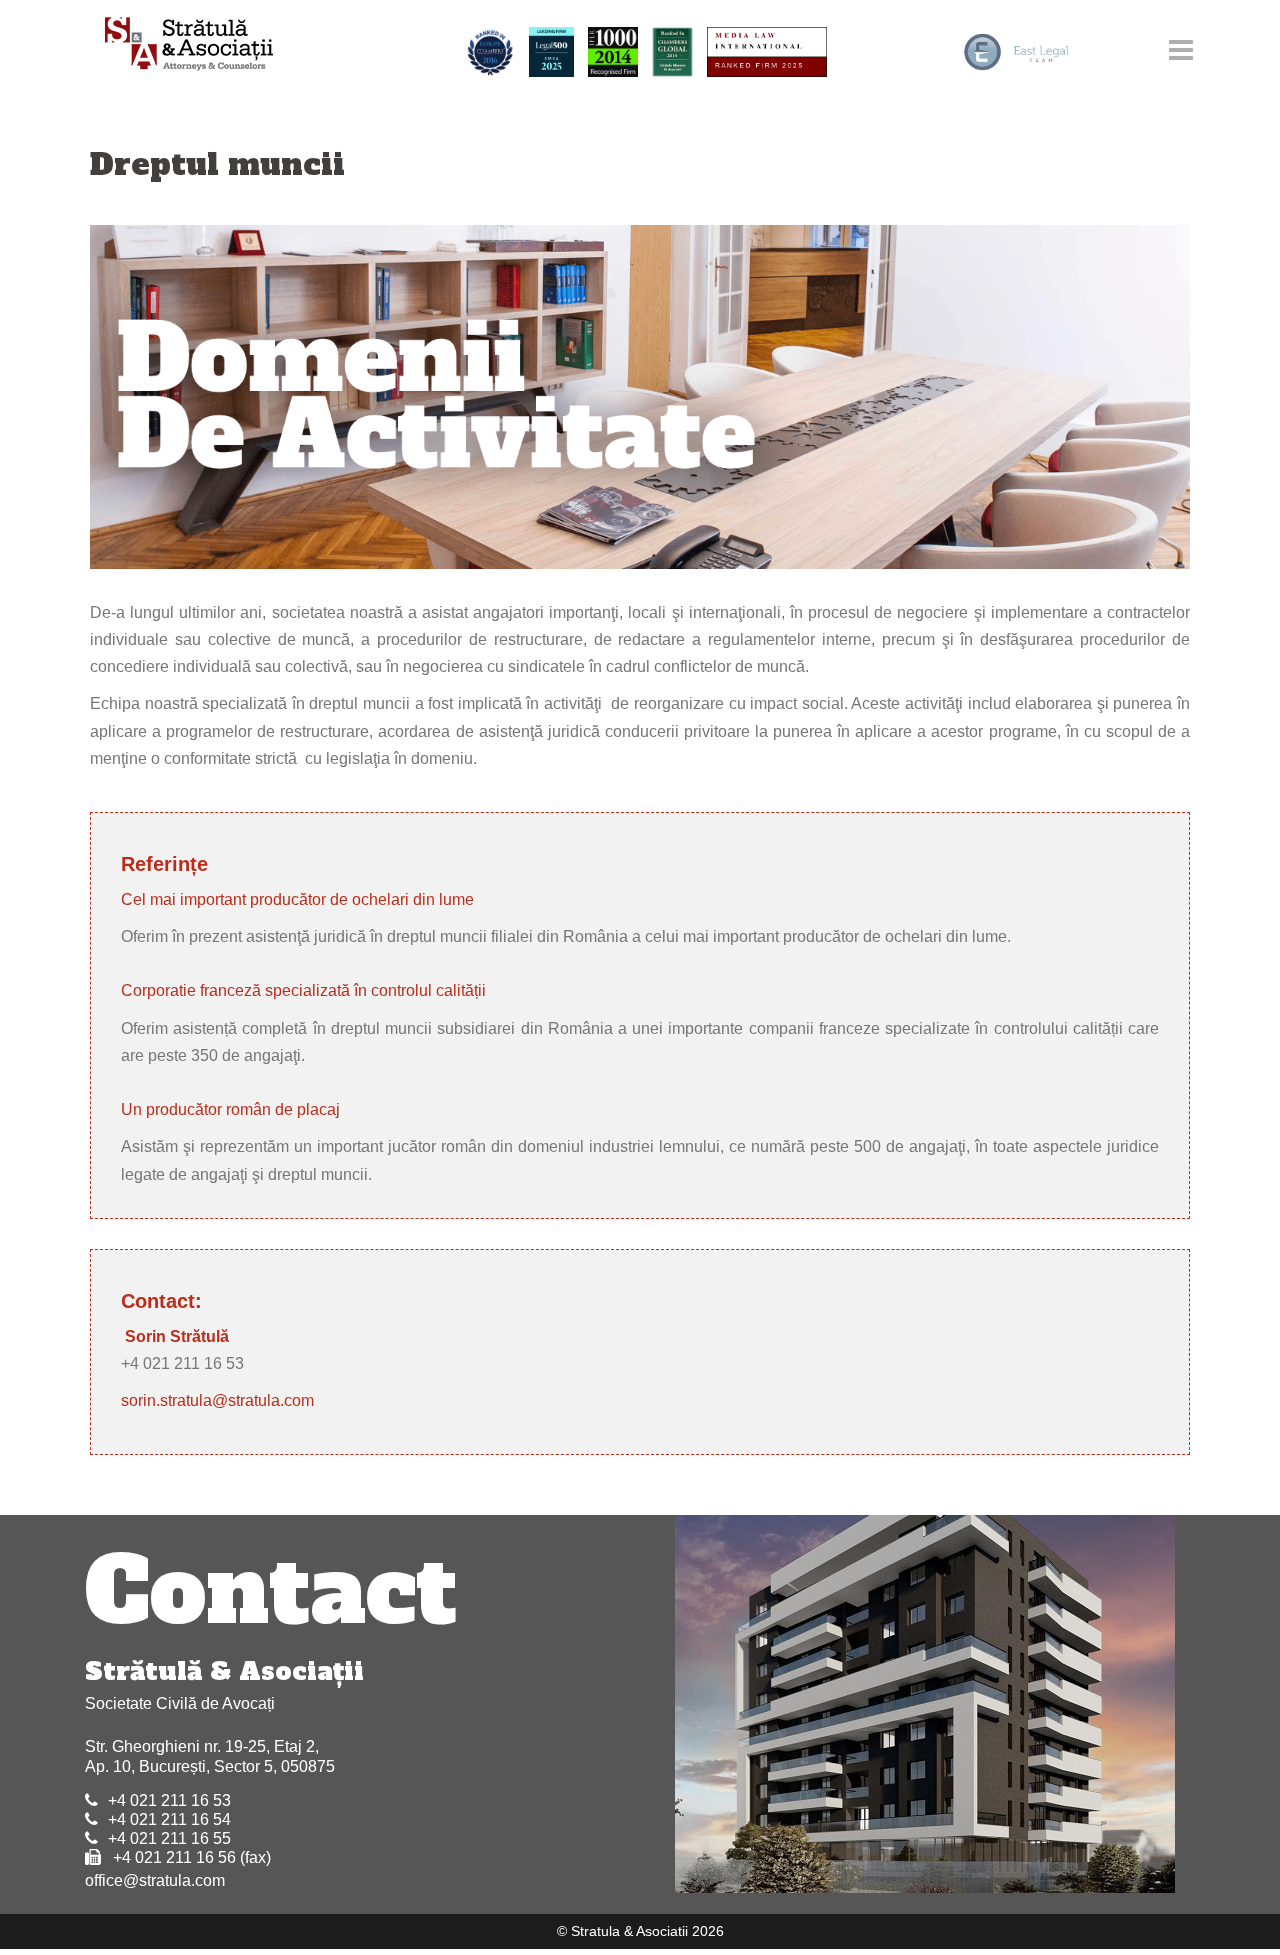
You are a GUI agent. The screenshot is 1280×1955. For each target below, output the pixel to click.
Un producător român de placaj (230, 1109)
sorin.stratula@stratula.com (217, 1400)
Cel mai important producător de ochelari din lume (297, 899)
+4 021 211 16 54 (169, 1819)
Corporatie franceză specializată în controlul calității (303, 990)
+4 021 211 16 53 (169, 1800)
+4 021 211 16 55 (169, 1838)
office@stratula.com (155, 1880)
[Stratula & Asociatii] (179, 45)
